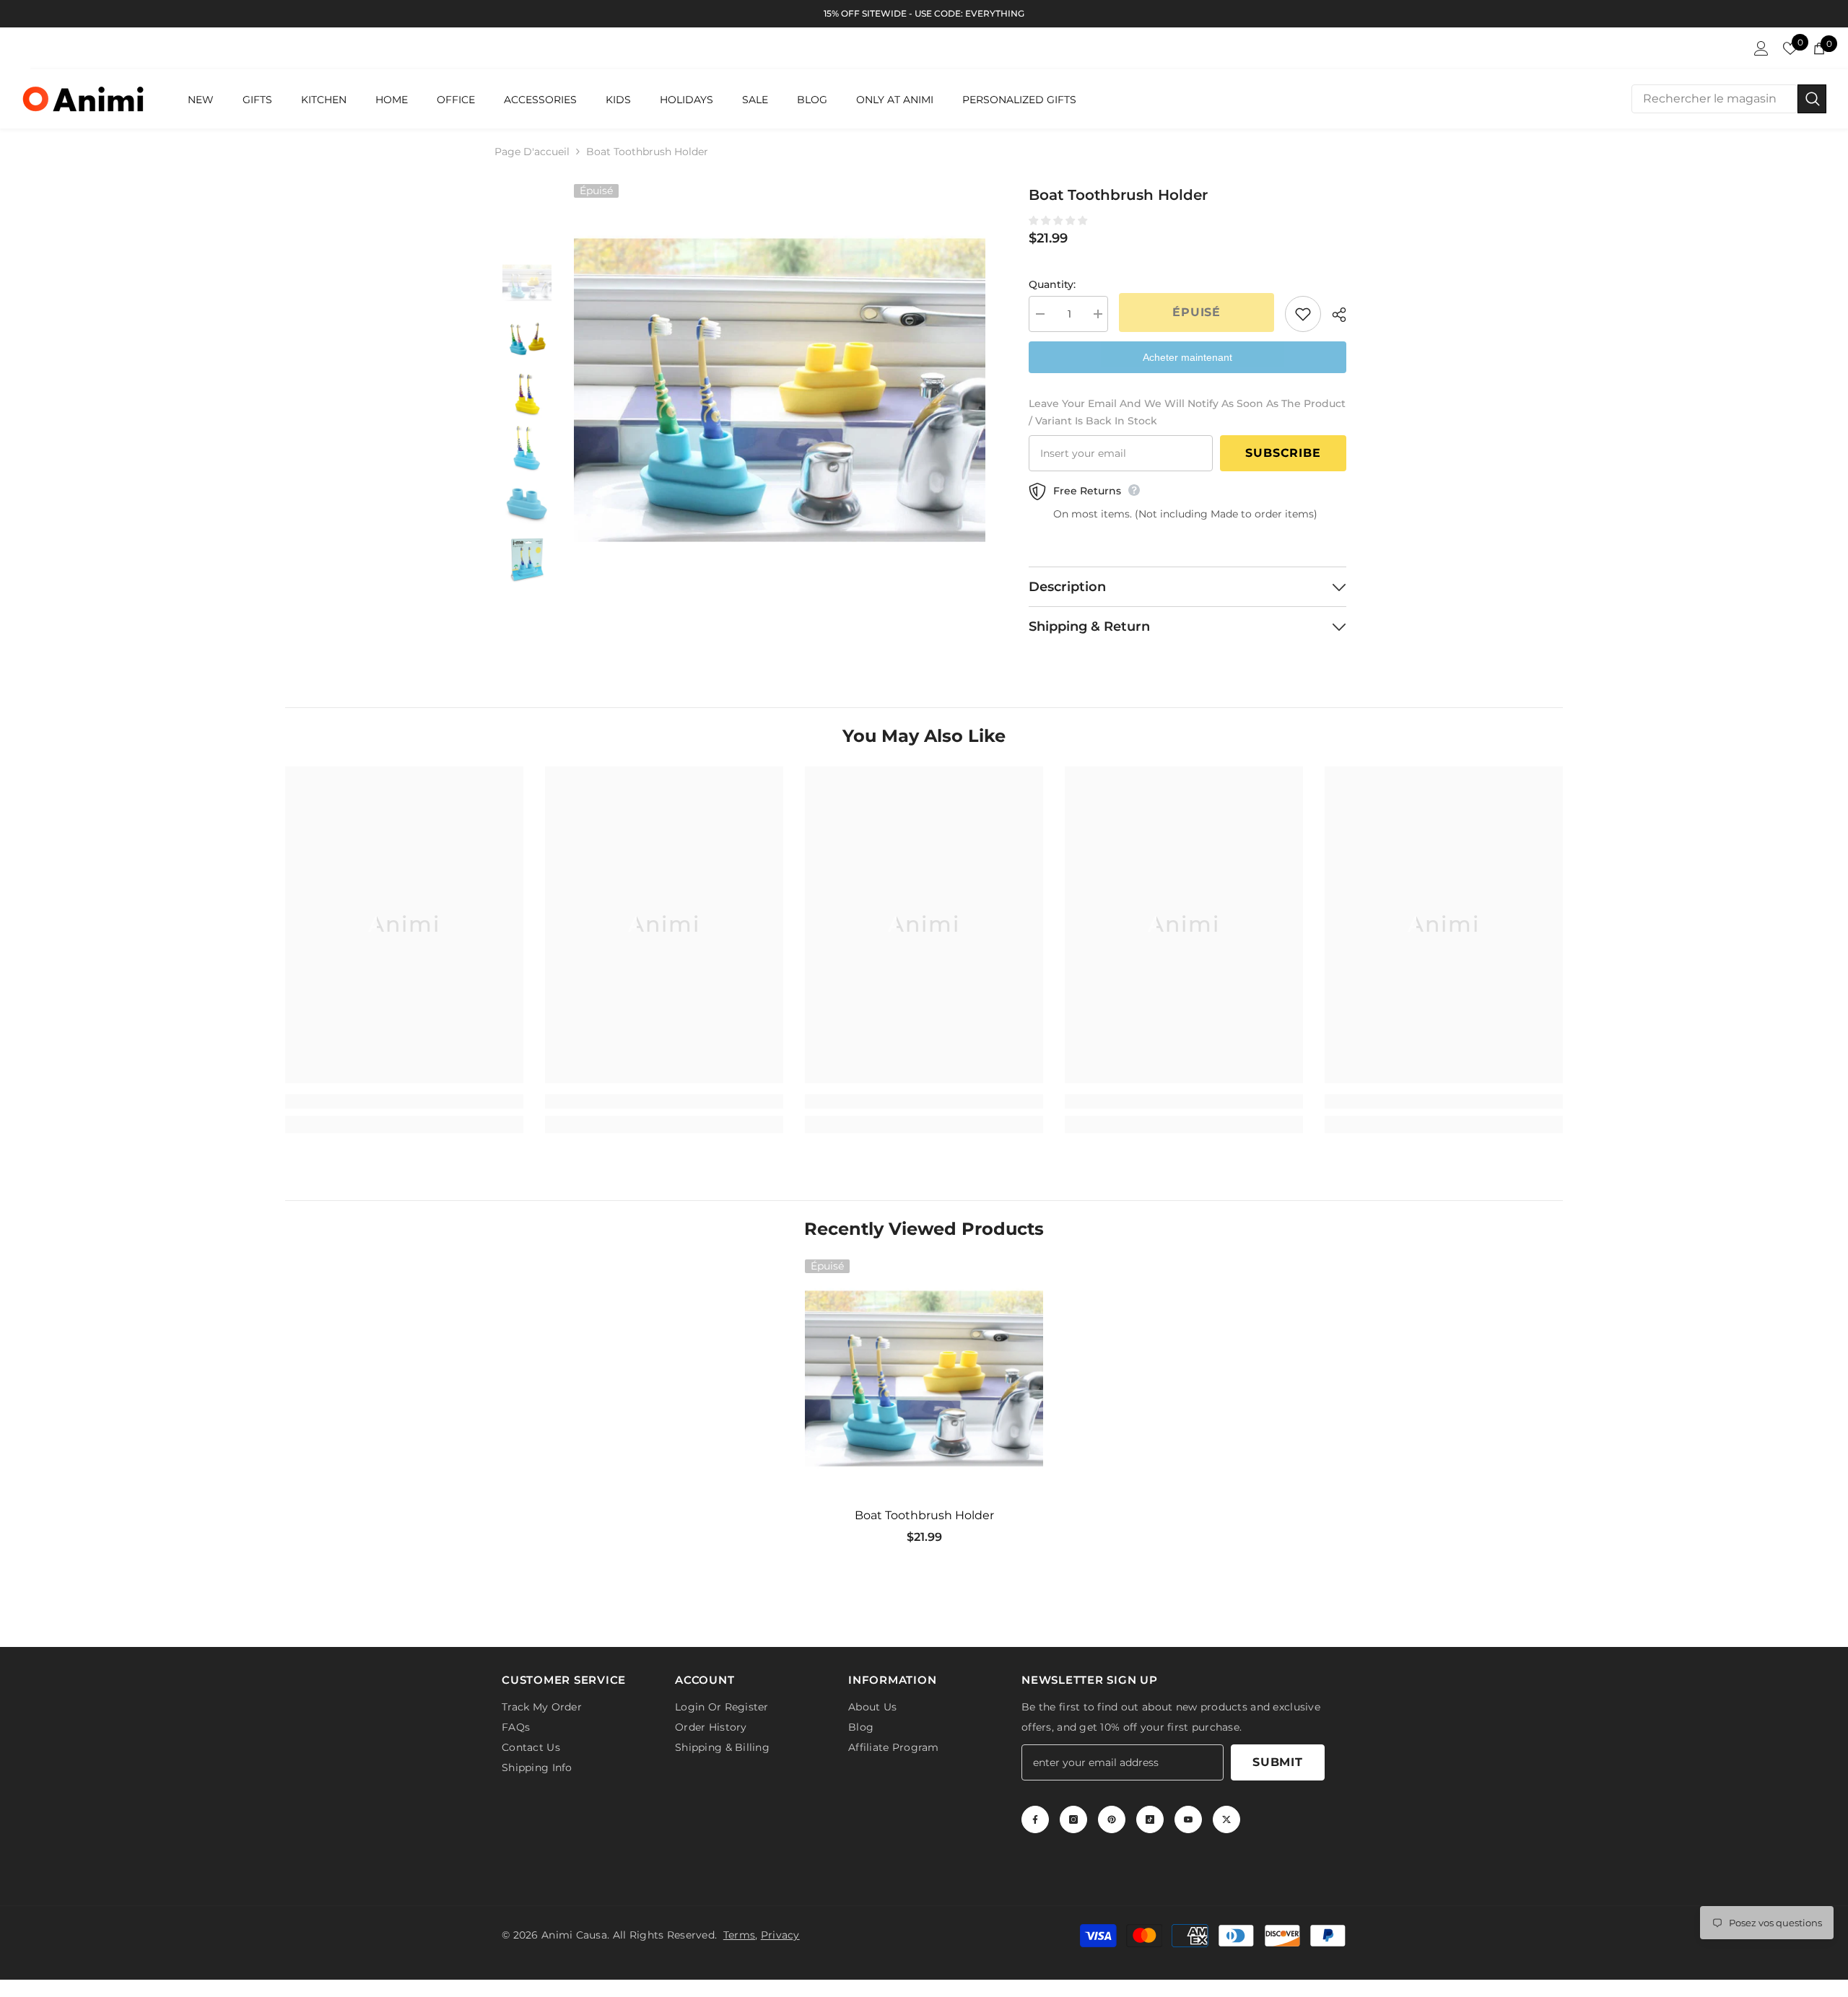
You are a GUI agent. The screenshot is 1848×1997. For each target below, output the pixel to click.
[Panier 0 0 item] (1819, 48)
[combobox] (1714, 99)
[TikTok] (1150, 1822)
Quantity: (1052, 284)
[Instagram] (1073, 1822)
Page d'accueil (532, 152)
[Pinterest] (1112, 1822)
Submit (1278, 1765)
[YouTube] (1188, 1822)
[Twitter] (1226, 1822)
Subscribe (1283, 453)
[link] (404, 1101)
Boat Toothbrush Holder (924, 1515)
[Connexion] (1761, 48)
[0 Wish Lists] (1790, 48)
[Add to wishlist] (1303, 314)
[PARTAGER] (1334, 315)
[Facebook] (1035, 1822)
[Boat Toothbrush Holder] (924, 1378)
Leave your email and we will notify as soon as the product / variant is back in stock (1187, 412)
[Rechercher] (1729, 99)
